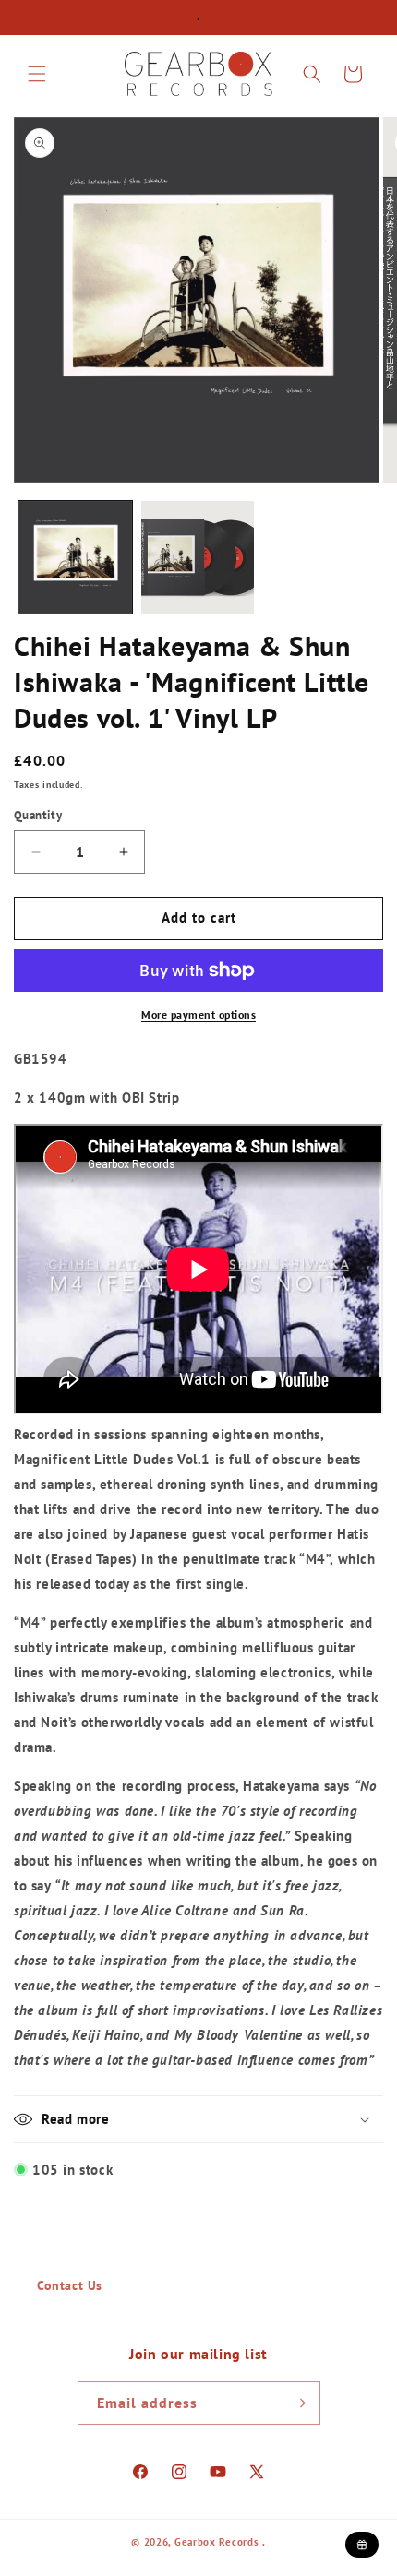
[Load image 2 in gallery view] (198, 558)
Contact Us (70, 2285)
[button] (37, 74)
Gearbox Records (217, 2542)
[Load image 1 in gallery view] (75, 558)
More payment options (198, 1014)
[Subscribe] (299, 2403)
